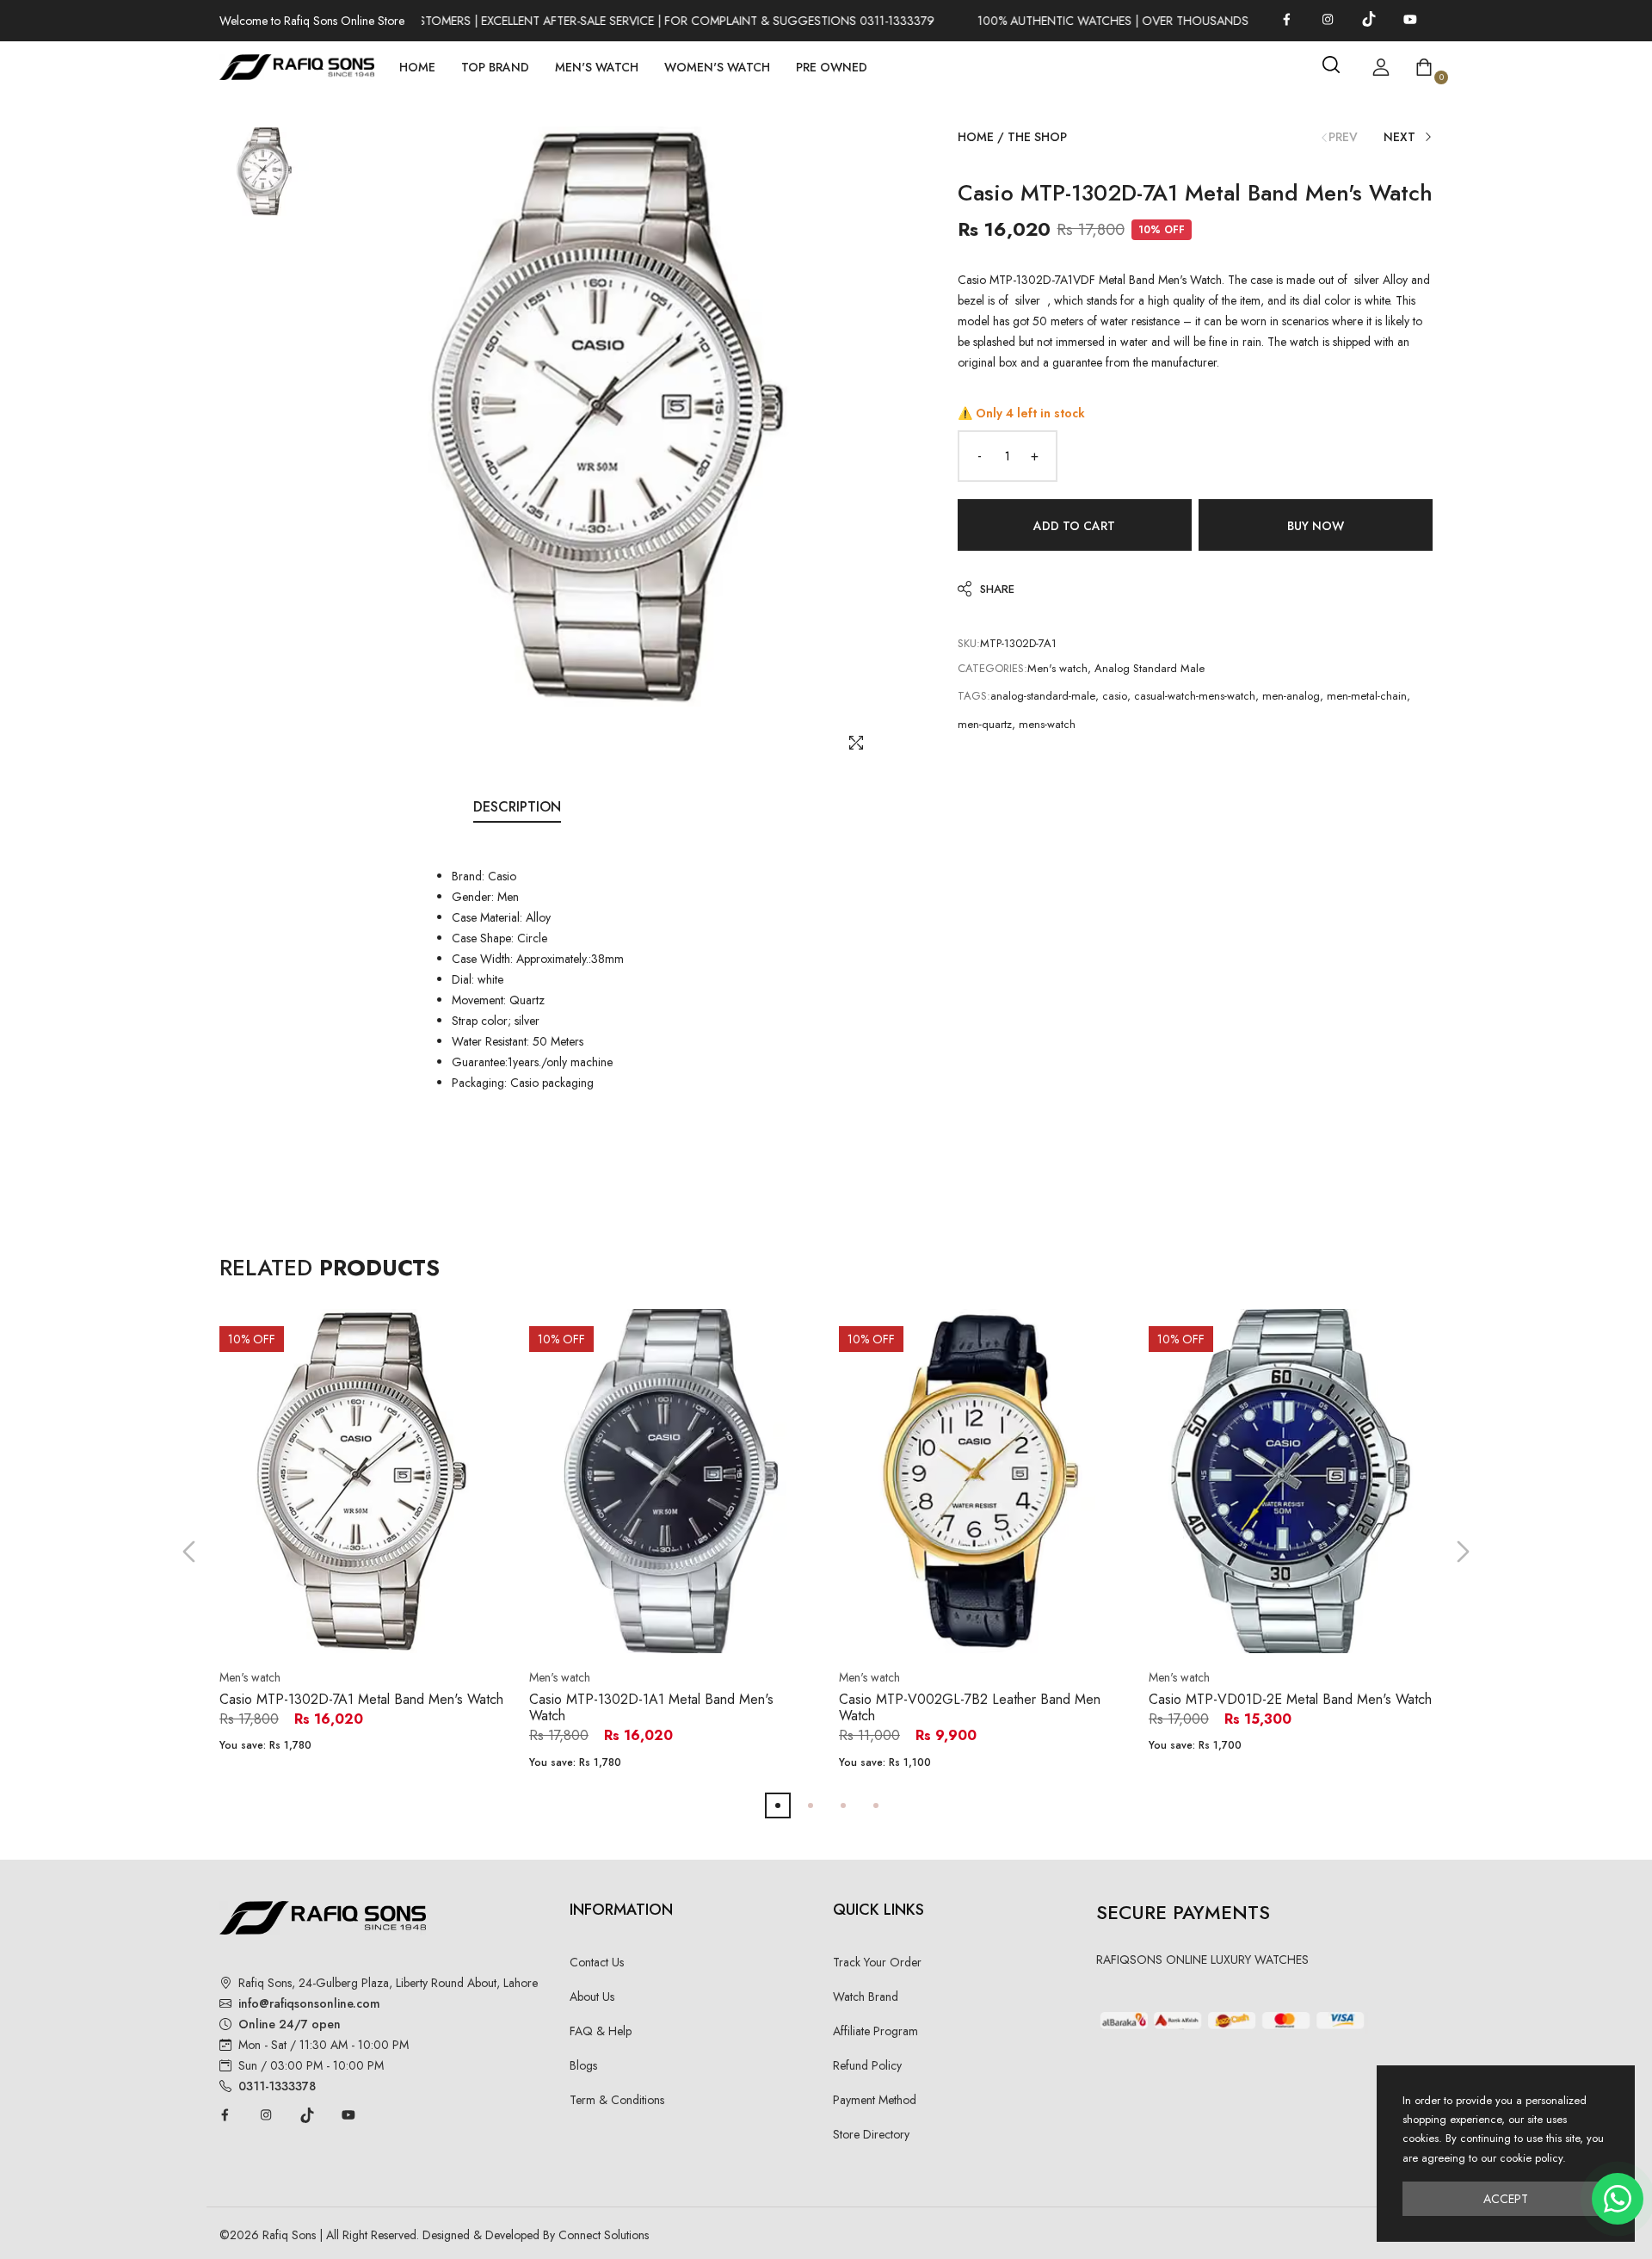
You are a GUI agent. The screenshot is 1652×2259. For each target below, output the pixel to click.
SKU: (969, 643)
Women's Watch (717, 67)
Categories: (992, 668)
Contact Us (597, 1962)
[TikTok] (1369, 19)
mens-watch (1047, 724)
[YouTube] (1410, 19)
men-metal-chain (1367, 696)
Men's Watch (597, 67)
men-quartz (985, 724)
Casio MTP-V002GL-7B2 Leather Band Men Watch (970, 1707)
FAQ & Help (601, 2031)
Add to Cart (1074, 526)
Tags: (974, 696)
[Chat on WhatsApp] (1618, 2199)
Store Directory (871, 2134)
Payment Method (875, 2100)
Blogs (583, 2065)
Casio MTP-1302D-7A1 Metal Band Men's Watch (361, 1699)
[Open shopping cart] (1424, 67)
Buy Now (1316, 526)
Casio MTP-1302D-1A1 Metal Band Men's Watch (651, 1707)
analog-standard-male (1043, 696)
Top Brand (495, 67)
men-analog (1291, 696)
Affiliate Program (875, 2031)
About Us (592, 1997)
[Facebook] (1286, 19)
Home (417, 67)
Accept (1506, 2199)
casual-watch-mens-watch (1195, 696)
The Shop (1037, 137)
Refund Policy (867, 2065)
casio (1115, 696)
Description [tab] (517, 807)
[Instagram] (1328, 19)
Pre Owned (832, 67)
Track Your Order (877, 1962)
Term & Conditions (617, 2100)
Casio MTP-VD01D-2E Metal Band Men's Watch (1290, 1699)
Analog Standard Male (1150, 668)
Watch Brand (866, 1997)
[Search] (1331, 65)
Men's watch (1057, 668)
